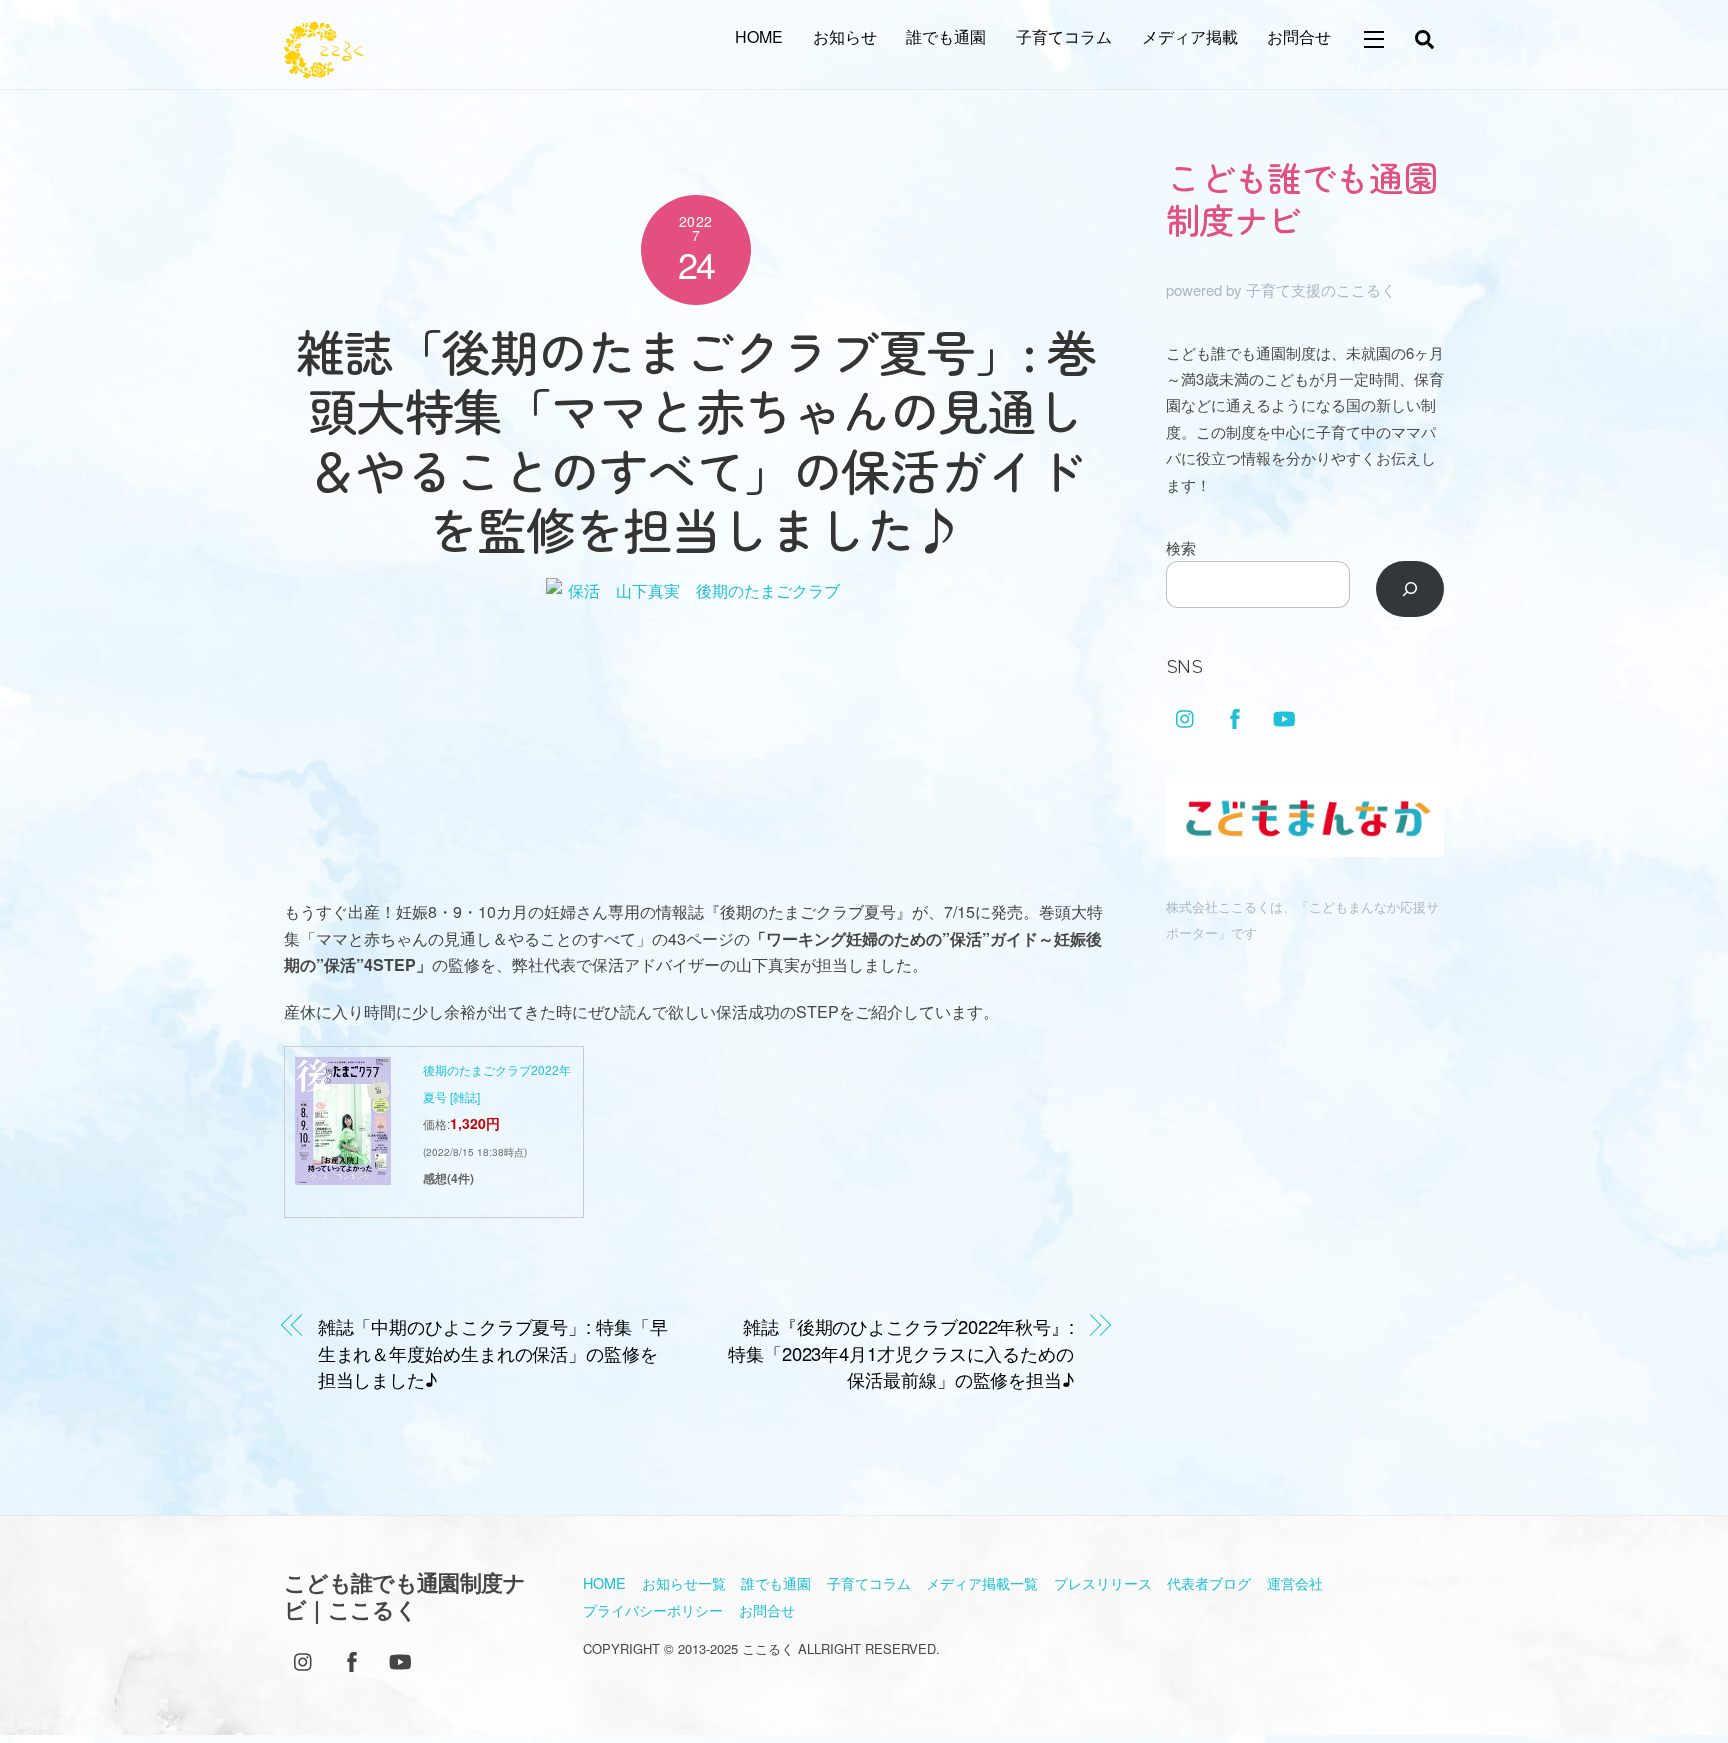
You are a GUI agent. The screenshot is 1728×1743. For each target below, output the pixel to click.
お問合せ (1299, 36)
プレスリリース (1103, 1582)
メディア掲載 (1190, 36)
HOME (759, 36)
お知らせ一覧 (684, 1582)
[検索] (1410, 589)
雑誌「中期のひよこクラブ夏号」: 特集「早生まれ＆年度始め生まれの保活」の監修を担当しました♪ (493, 1352)
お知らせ (845, 36)
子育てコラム (1064, 36)
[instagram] (1186, 714)
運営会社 (1295, 1582)
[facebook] (1235, 714)
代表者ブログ (1209, 1582)
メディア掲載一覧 (982, 1582)
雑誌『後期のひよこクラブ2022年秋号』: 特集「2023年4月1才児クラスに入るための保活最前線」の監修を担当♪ (901, 1352)
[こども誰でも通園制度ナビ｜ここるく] (323, 66)
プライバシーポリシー (653, 1609)
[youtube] (1284, 714)
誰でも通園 (946, 36)
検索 (1181, 547)
